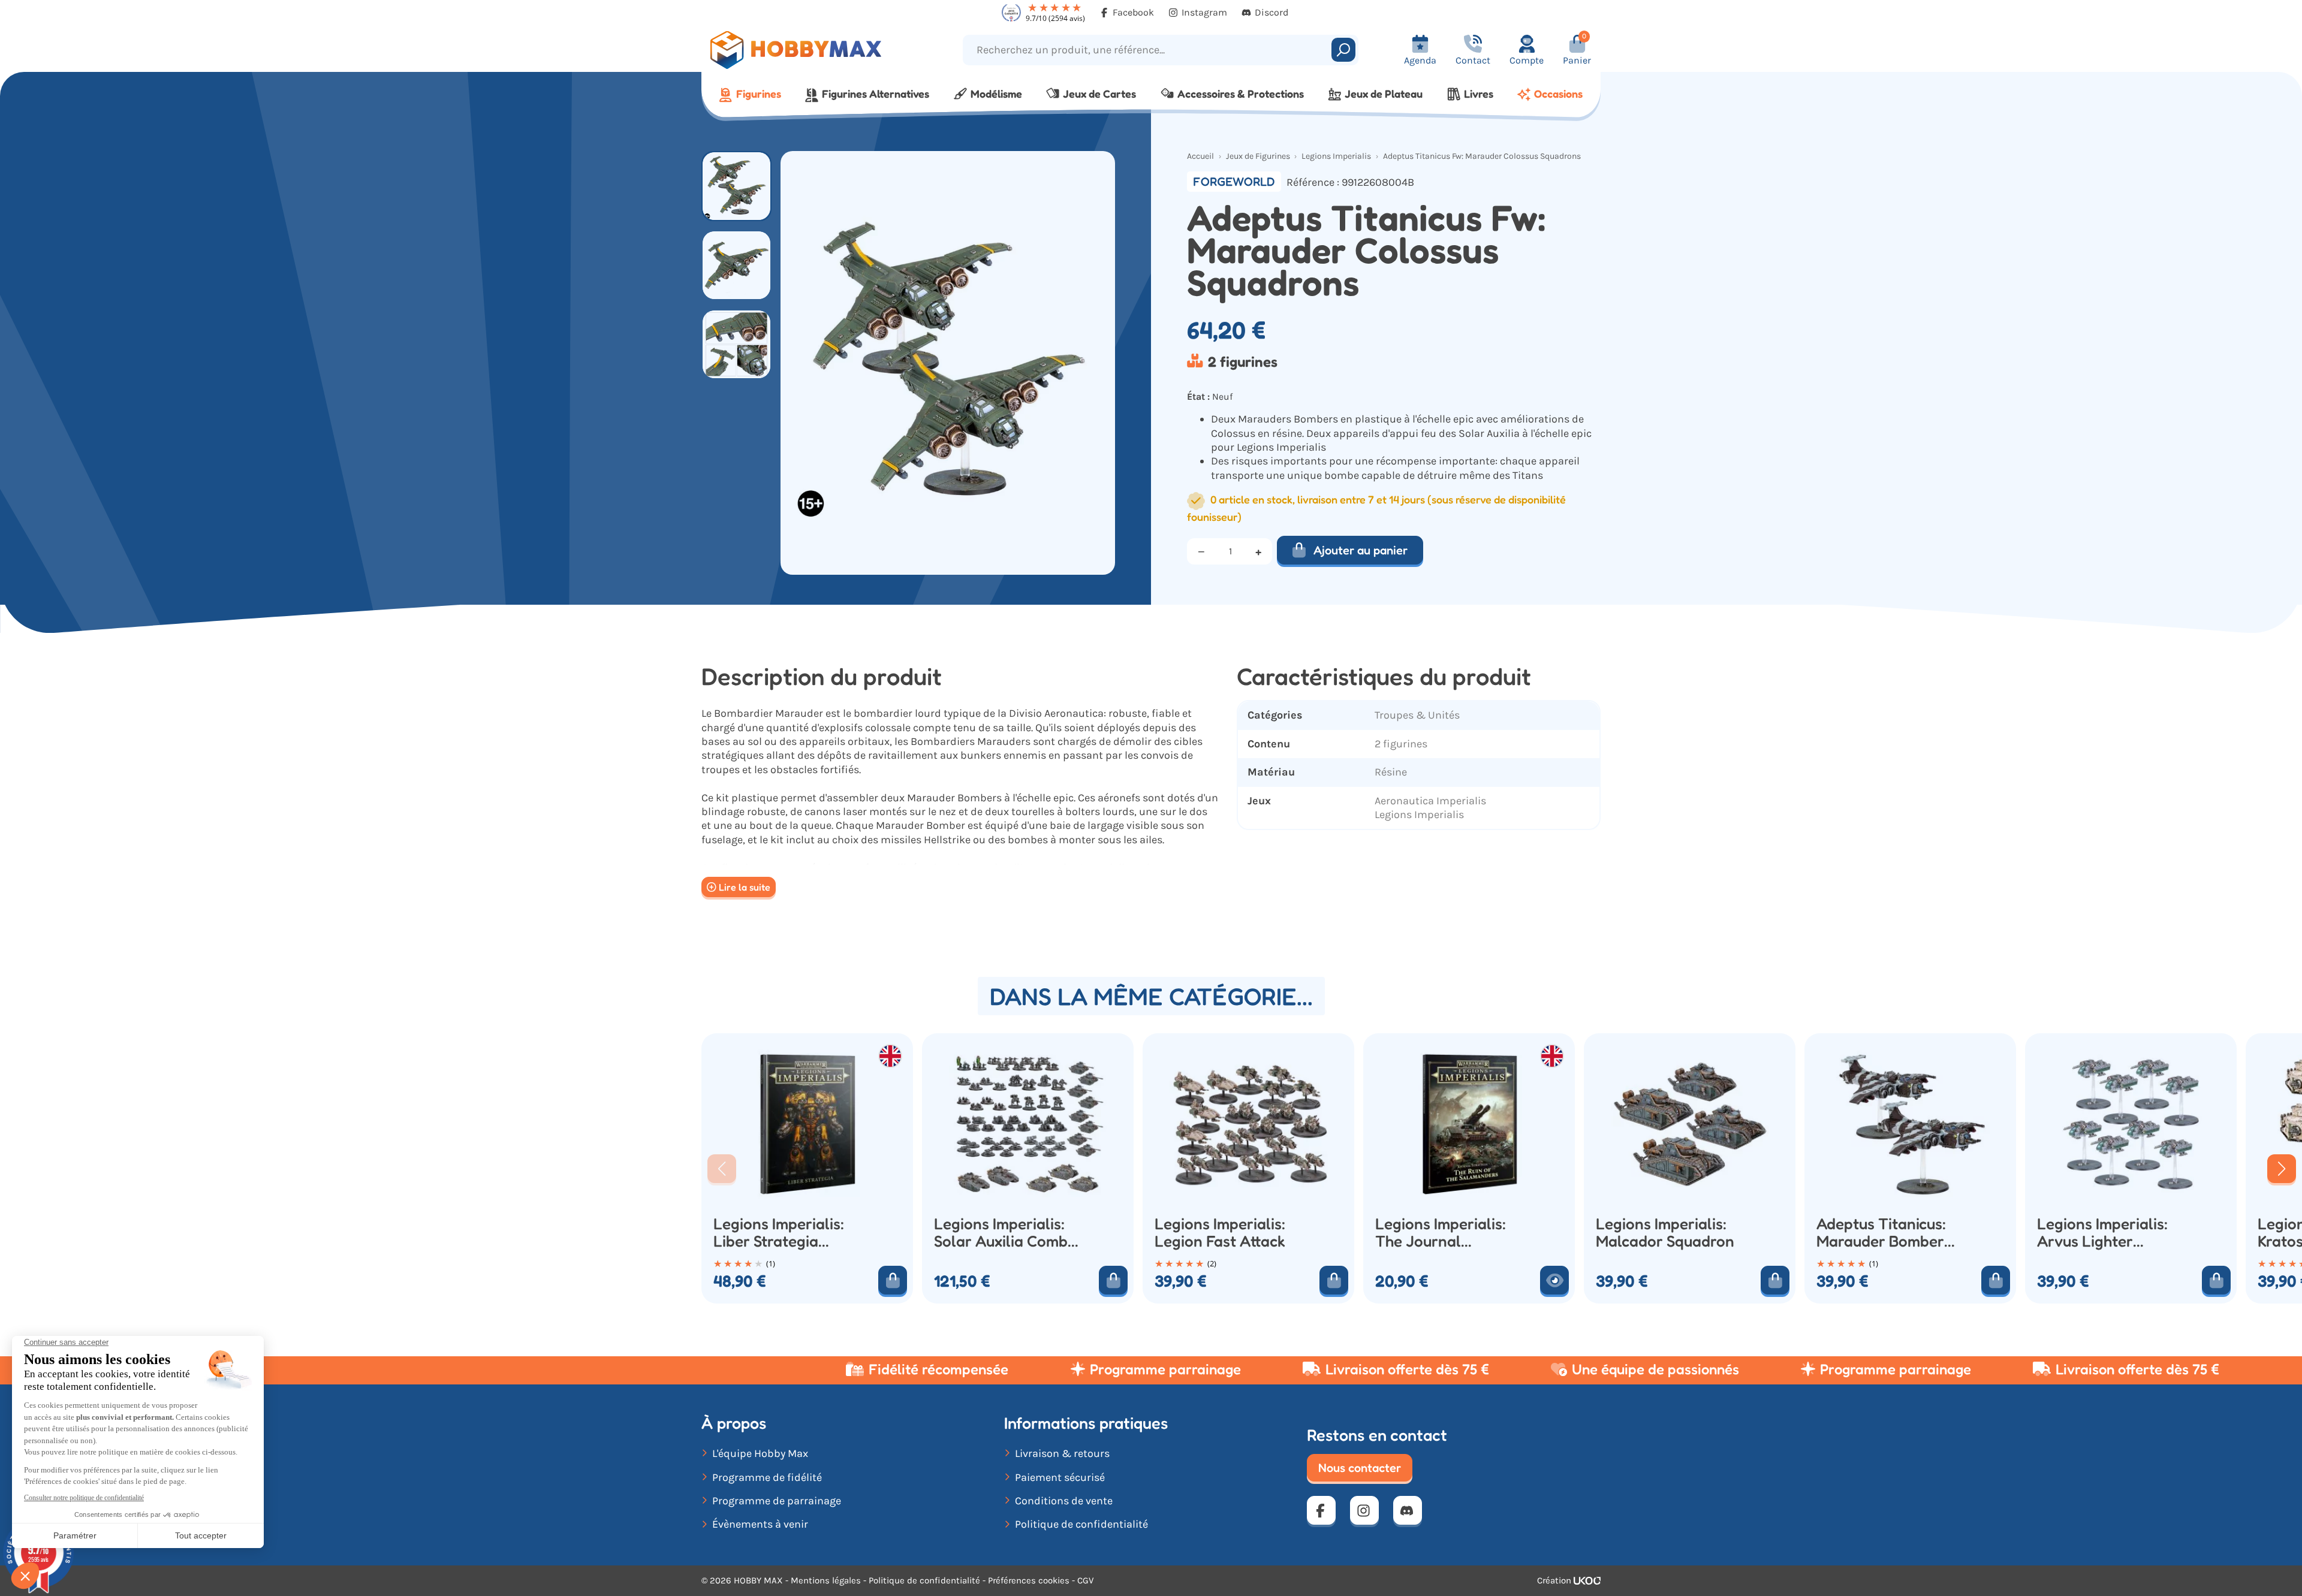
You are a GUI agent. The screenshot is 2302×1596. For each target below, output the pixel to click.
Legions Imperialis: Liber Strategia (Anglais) (779, 1233)
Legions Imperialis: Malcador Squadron (1665, 1233)
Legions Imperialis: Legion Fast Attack (1220, 1233)
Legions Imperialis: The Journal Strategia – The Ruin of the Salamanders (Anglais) (1446, 1233)
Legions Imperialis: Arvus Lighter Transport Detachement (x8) (2102, 1233)
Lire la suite (745, 887)
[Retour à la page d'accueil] (814, 50)
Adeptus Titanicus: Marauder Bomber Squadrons (1881, 1233)
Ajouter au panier (1361, 550)
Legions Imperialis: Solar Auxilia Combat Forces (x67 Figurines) (1008, 1233)
